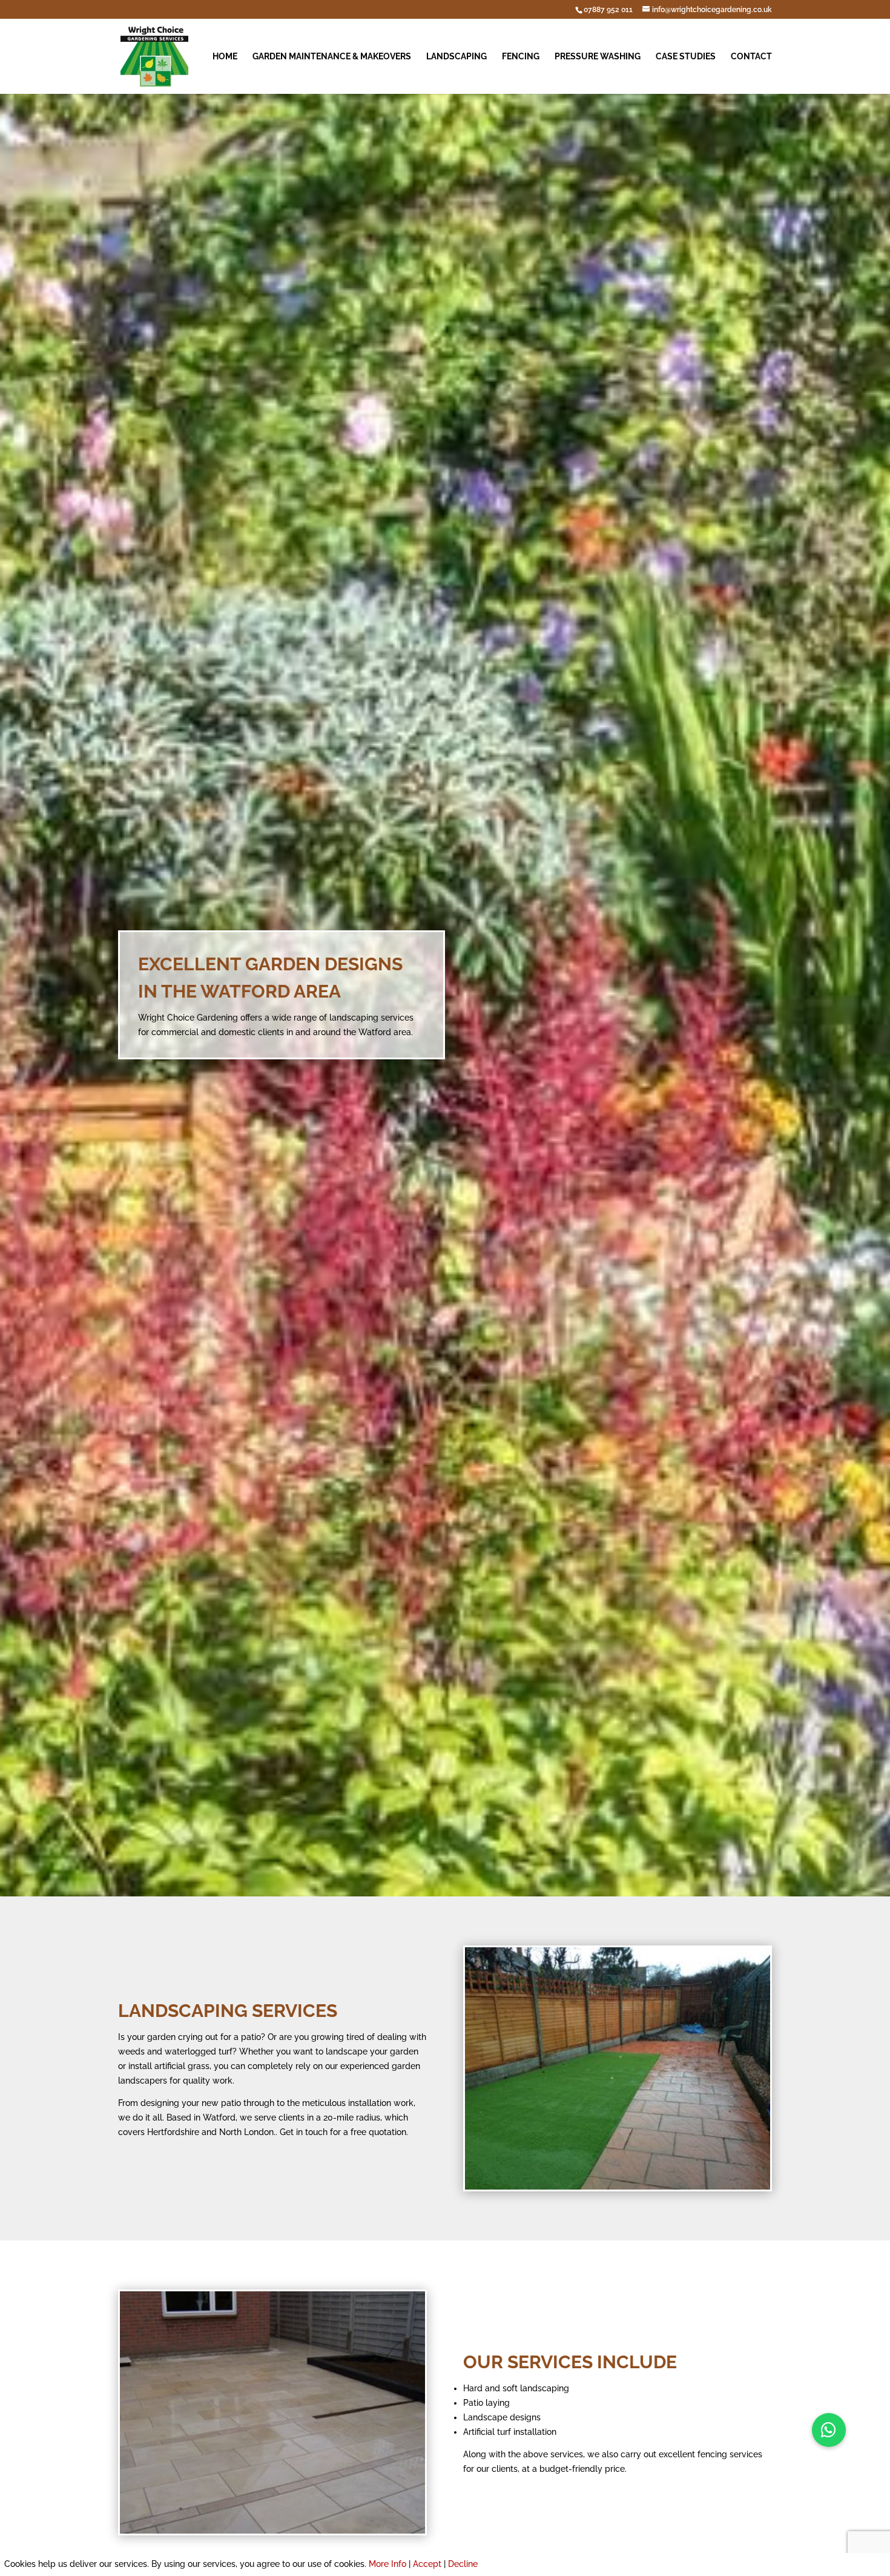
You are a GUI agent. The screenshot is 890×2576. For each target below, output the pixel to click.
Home (225, 57)
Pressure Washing (598, 57)
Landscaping (457, 57)
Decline (463, 2564)
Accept (427, 2564)
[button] (829, 2430)
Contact (751, 57)
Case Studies (686, 57)
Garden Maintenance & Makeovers (332, 57)
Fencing (521, 57)
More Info (387, 2564)
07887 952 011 (608, 10)
